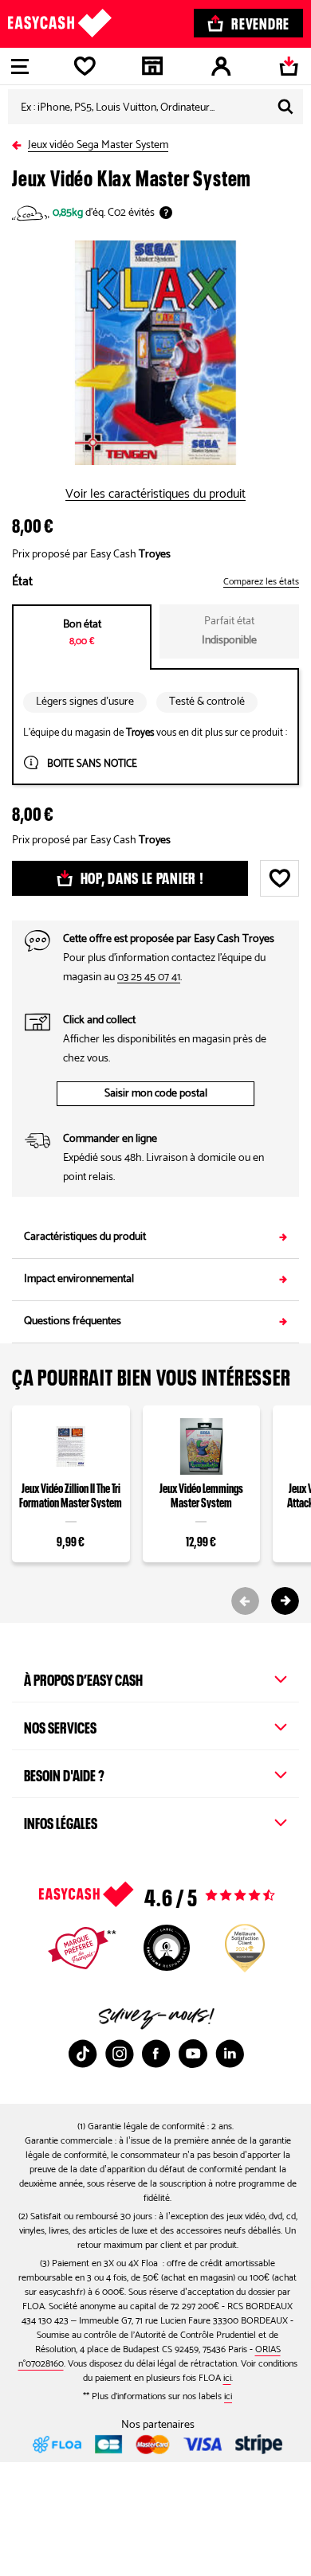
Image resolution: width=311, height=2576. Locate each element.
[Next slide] (285, 1601)
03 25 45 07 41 (149, 977)
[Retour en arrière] (20, 142)
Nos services (60, 1726)
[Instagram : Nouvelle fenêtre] (120, 2054)
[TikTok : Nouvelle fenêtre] (83, 2054)
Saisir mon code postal (156, 1094)
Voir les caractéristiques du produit (155, 494)
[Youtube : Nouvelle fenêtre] (193, 2054)
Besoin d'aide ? (64, 1773)
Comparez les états (261, 582)
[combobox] (155, 107)
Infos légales (61, 1821)
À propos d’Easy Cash (83, 1678)
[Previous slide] (245, 1601)
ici (227, 2378)
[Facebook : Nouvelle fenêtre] (156, 2054)
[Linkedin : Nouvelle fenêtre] (230, 2054)
